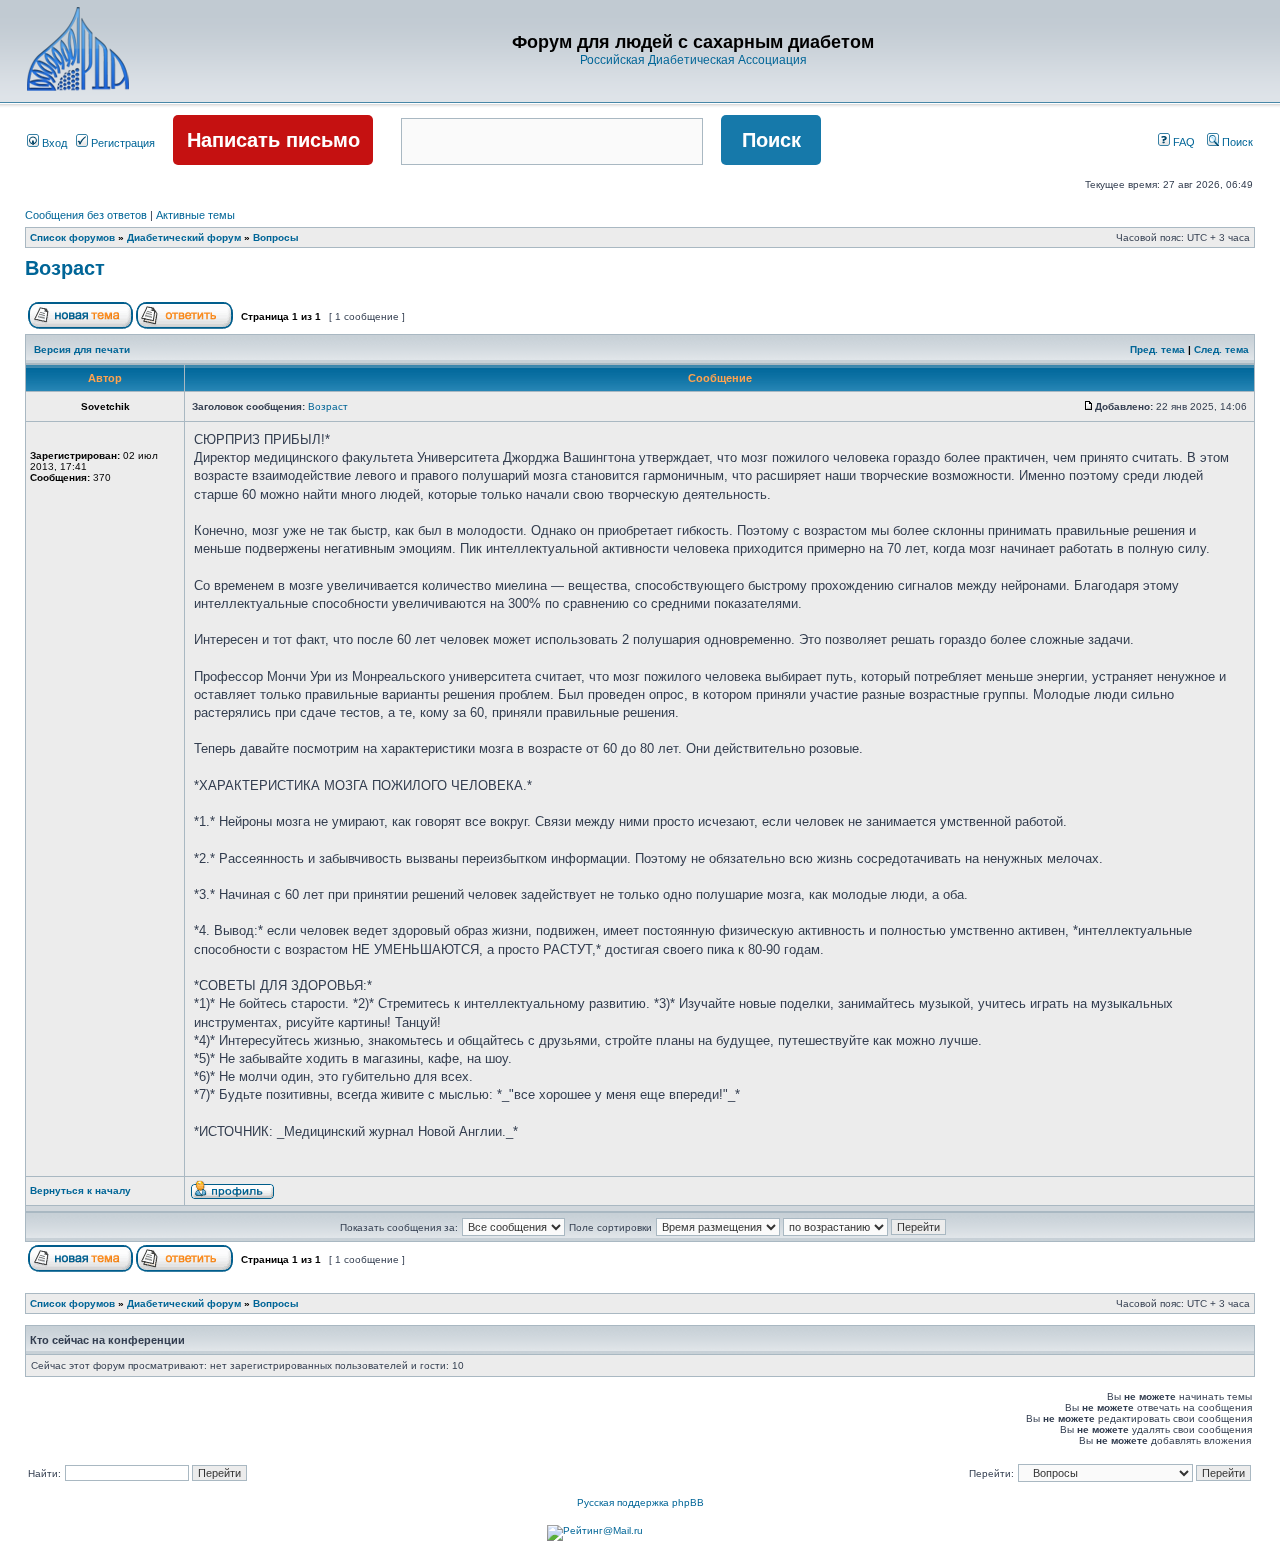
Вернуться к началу (80, 1190)
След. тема (1221, 349)
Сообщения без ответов (86, 215)
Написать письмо (273, 140)
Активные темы (195, 215)
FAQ (1182, 142)
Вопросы (276, 237)
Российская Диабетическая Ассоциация (693, 60)
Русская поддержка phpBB (640, 1502)
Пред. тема (1157, 349)
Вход (53, 143)
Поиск (1236, 142)
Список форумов (72, 237)
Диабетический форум (184, 237)
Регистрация (121, 143)
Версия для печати (82, 349)
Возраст (65, 268)
